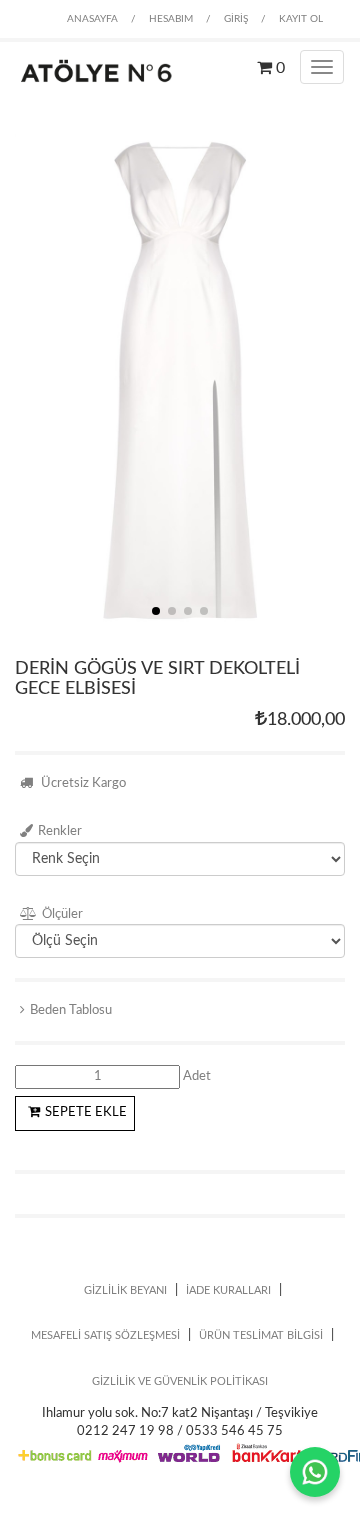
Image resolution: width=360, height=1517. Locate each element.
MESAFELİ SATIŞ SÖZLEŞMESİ (105, 1335)
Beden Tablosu (71, 1010)
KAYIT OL (301, 19)
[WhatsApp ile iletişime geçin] (315, 1472)
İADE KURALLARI (228, 1290)
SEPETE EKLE (86, 1112)
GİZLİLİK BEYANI (125, 1290)
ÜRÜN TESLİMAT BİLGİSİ (261, 1335)
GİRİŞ (236, 19)
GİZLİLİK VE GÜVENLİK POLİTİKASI (180, 1381)
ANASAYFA (92, 19)
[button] (156, 611)
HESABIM (171, 19)
